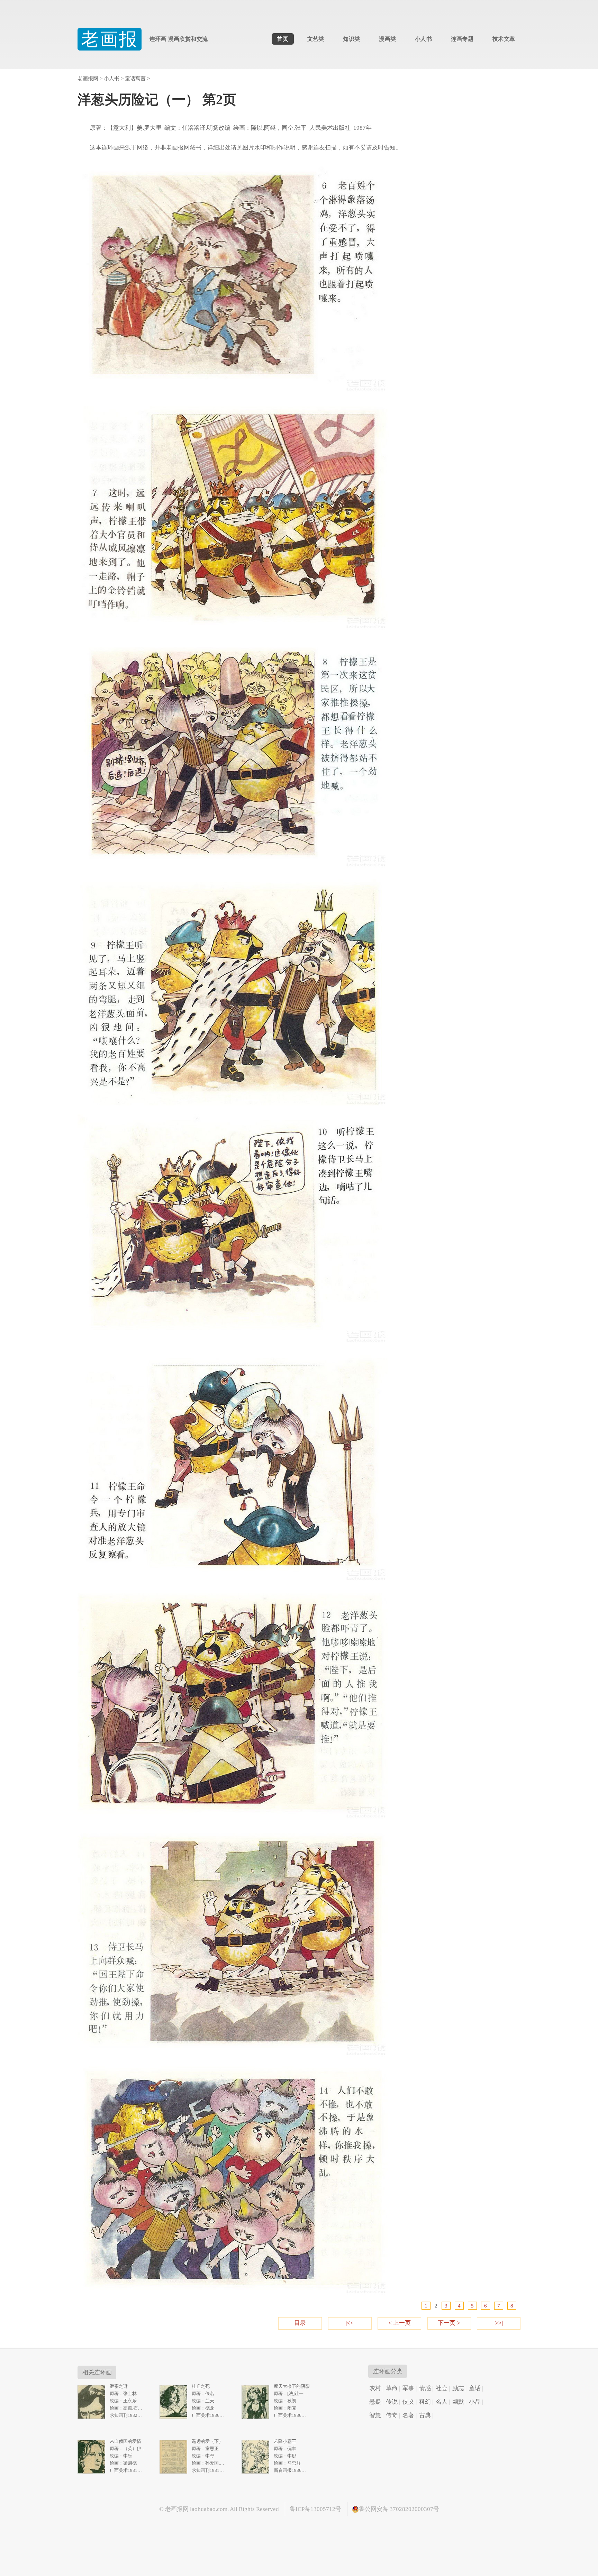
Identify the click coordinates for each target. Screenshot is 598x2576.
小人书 (423, 39)
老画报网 (88, 78)
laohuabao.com (209, 2509)
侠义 (408, 2402)
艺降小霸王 (285, 2441)
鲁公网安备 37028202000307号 (399, 2509)
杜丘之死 (201, 2386)
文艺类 (316, 39)
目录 (300, 2323)
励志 (458, 2388)
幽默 (458, 2402)
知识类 (351, 39)
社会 (442, 2388)
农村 (375, 2388)
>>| (499, 2323)
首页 (283, 39)
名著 (408, 2415)
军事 (408, 2388)
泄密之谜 (119, 2386)
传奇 (392, 2415)
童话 (475, 2388)
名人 (442, 2402)
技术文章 (504, 39)
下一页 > (449, 2323)
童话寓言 (135, 78)
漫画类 (387, 39)
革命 (392, 2388)
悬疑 (375, 2402)
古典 (425, 2415)
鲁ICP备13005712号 (315, 2509)
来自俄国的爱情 (125, 2441)
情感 (425, 2388)
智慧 (375, 2415)
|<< (350, 2323)
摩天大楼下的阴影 (292, 2386)
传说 (392, 2402)
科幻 (425, 2402)
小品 (475, 2402)
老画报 (109, 39)
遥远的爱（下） (207, 2441)
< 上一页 (400, 2323)
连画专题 (462, 39)
